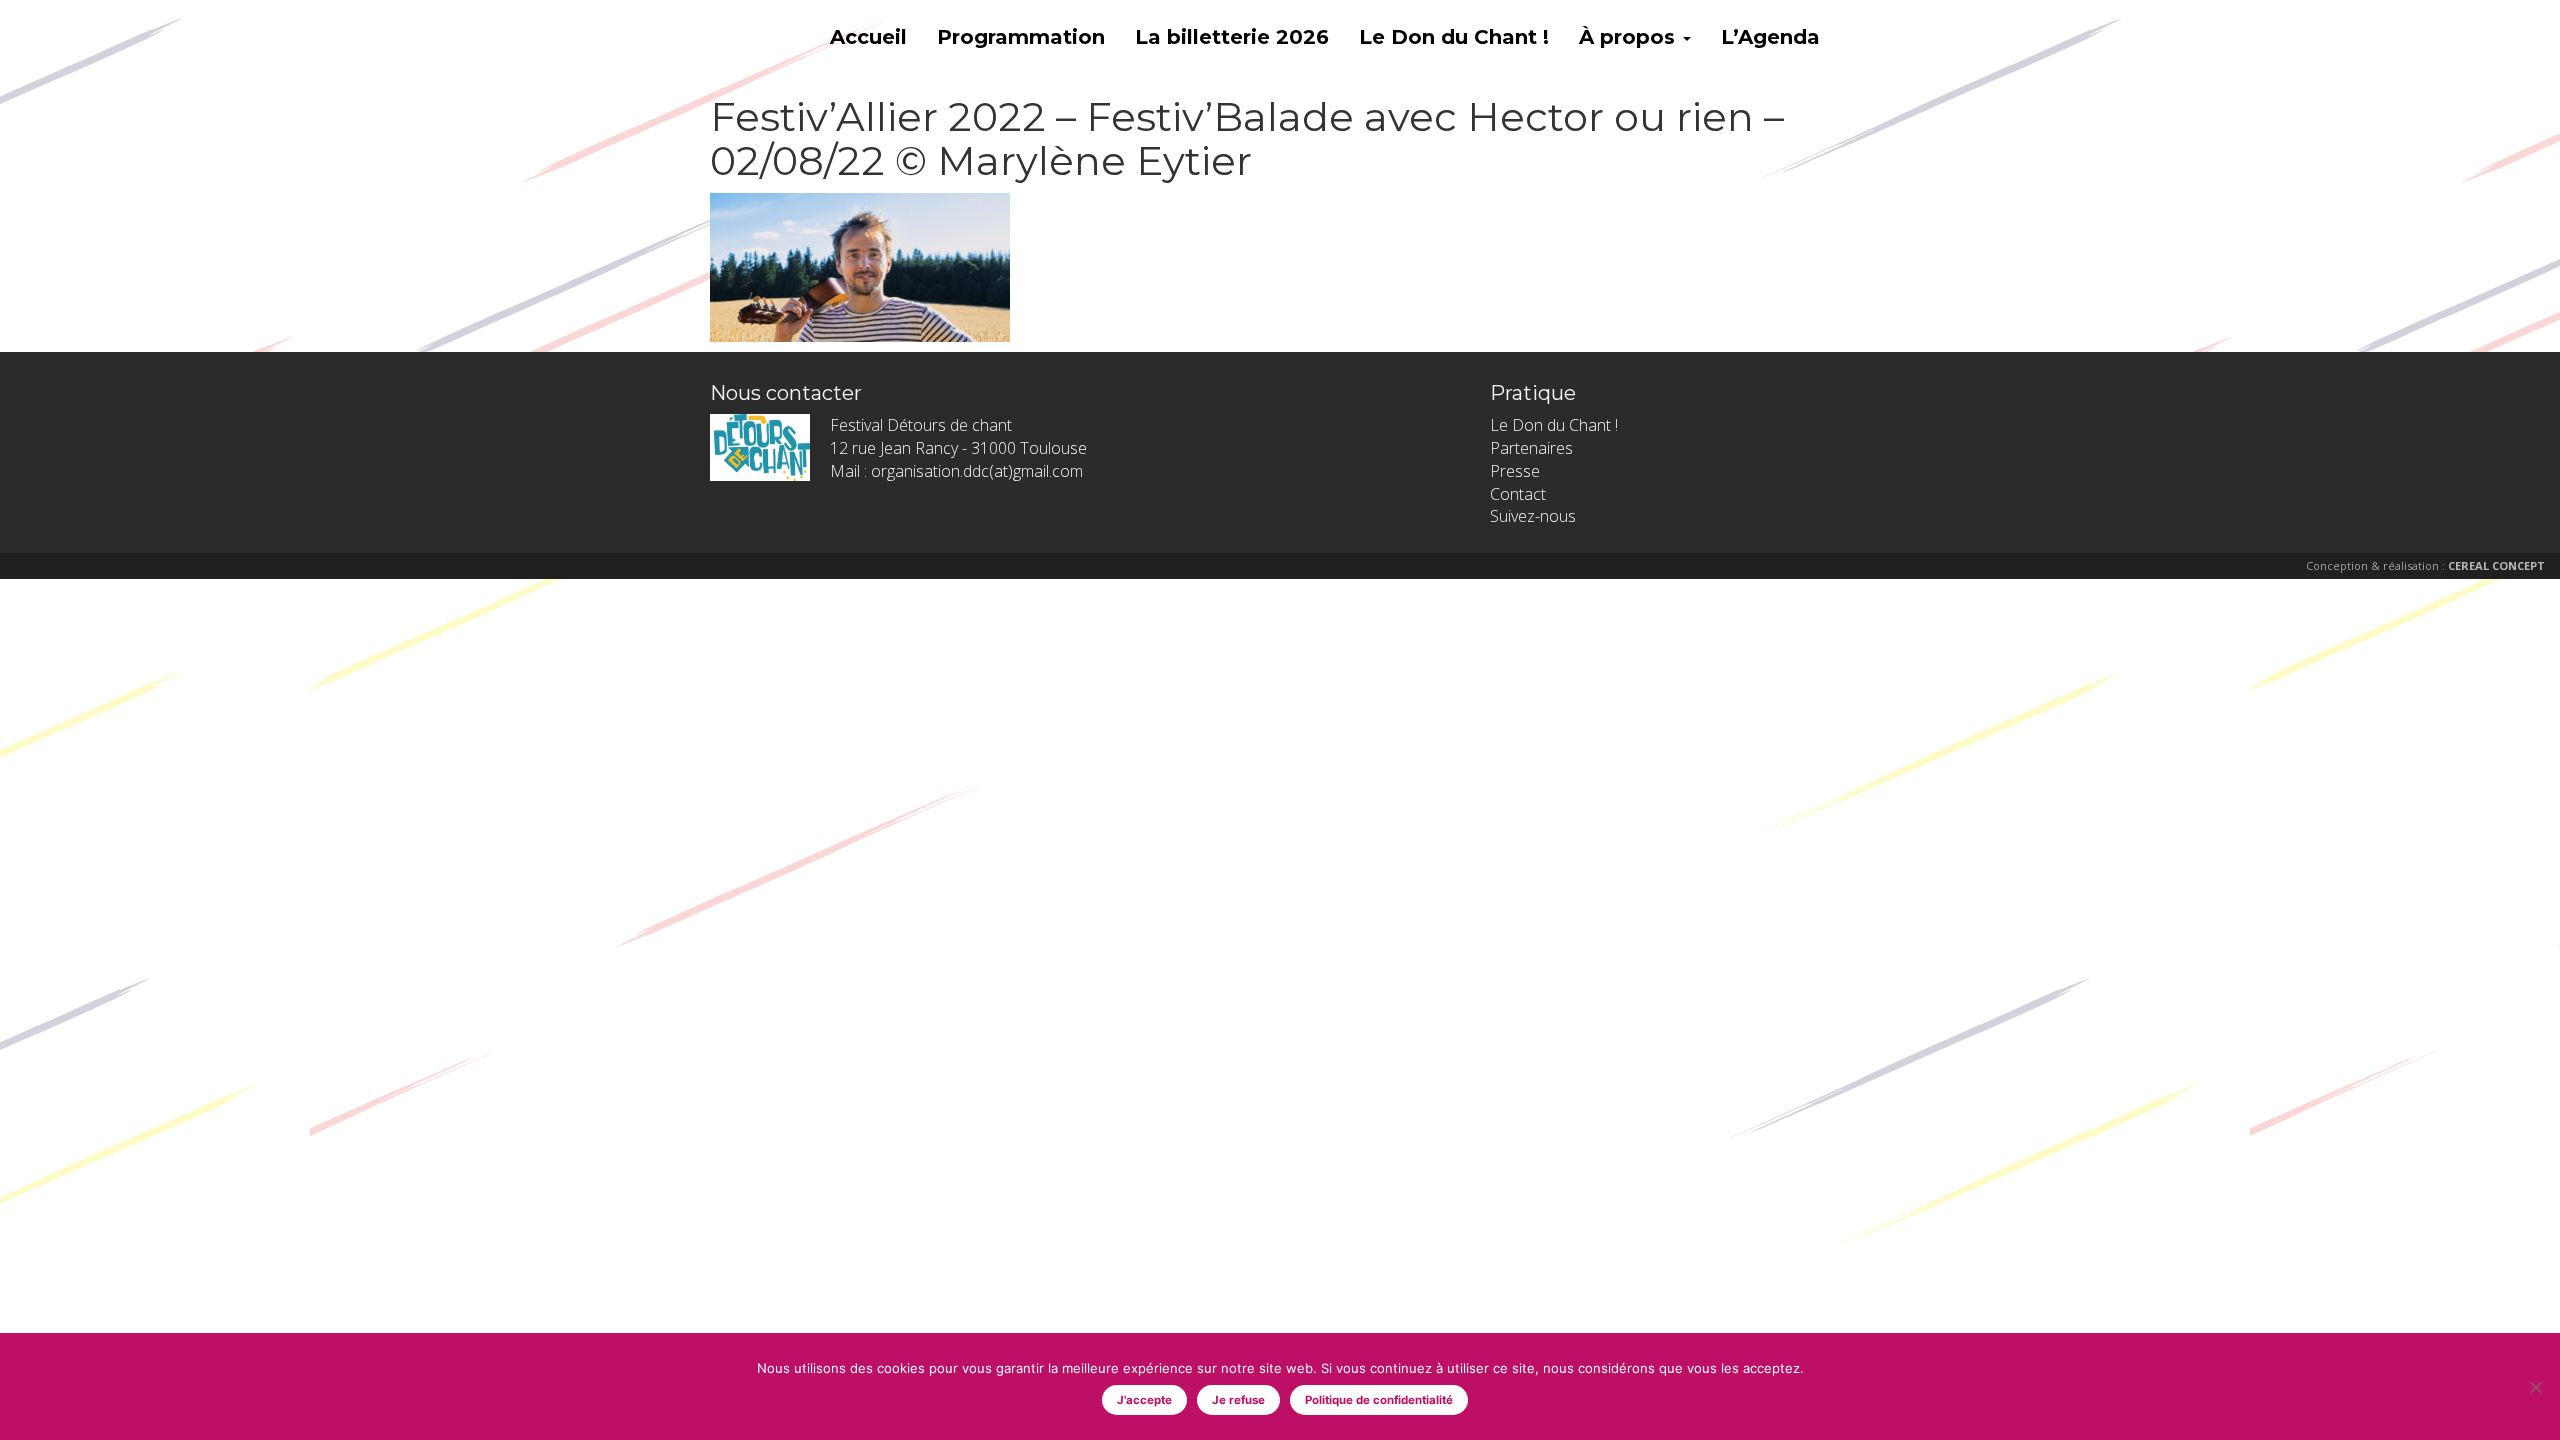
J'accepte (1144, 1400)
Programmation (1021, 37)
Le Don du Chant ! (1454, 37)
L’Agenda (1770, 37)
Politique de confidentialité (1379, 1400)
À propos (1630, 37)
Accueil (868, 37)
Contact (1518, 494)
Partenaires (1531, 448)
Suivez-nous (1533, 516)
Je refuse (1238, 1400)
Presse (1515, 471)
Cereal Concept (2496, 565)
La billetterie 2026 (1232, 37)
